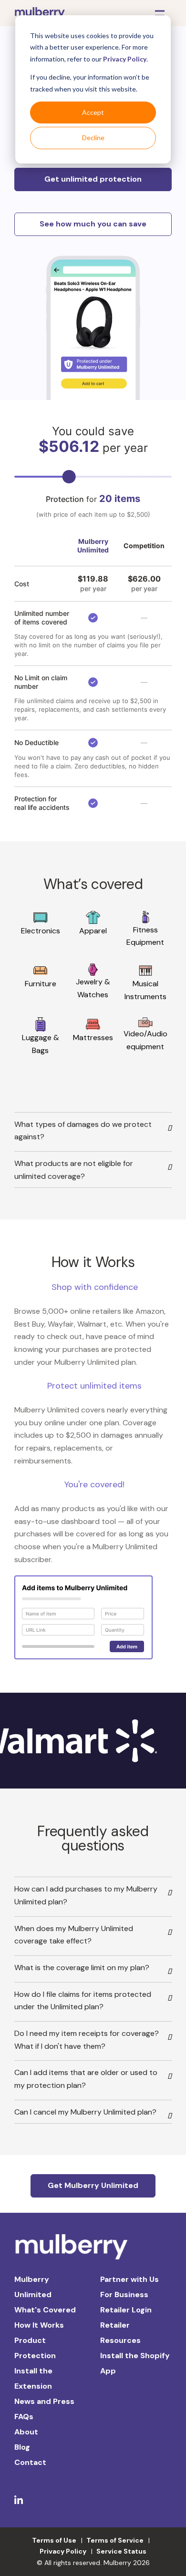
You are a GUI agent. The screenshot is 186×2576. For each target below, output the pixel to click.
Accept (93, 112)
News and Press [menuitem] (44, 2401)
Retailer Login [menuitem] (126, 2310)
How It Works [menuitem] (39, 2325)
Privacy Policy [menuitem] (63, 2551)
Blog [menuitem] (22, 2447)
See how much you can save (93, 224)
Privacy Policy (125, 59)
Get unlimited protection (93, 179)
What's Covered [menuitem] (45, 2310)
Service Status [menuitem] (121, 2551)
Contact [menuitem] (30, 2462)
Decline (93, 138)
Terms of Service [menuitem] (115, 2540)
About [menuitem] (26, 2432)
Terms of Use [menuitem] (54, 2540)
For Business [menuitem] (124, 2295)
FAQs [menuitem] (24, 2417)
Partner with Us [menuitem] (129, 2279)
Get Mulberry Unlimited (93, 2185)
